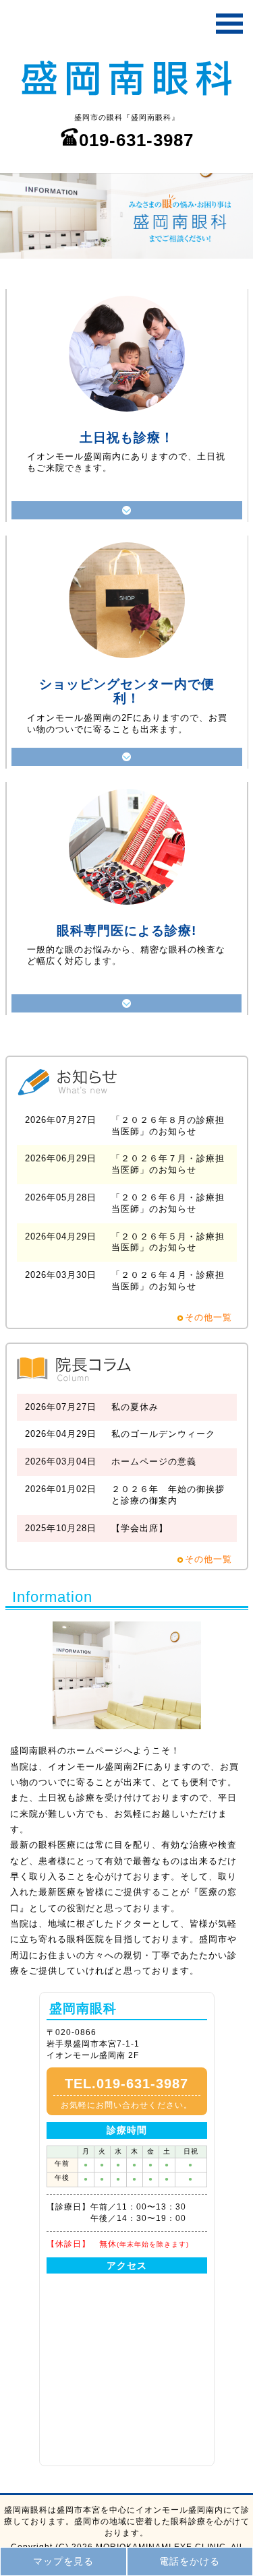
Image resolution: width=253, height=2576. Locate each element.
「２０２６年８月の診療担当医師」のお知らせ (168, 1126)
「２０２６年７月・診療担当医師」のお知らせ (168, 1164)
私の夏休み (135, 1407)
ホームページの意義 (154, 1461)
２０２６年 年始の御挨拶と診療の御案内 (168, 1495)
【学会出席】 (140, 1528)
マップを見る (63, 2561)
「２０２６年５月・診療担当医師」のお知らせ (168, 1242)
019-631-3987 (136, 140)
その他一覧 (208, 1317)
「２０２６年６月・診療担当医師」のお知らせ (168, 1203)
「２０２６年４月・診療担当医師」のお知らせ (168, 1281)
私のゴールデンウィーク (163, 1434)
